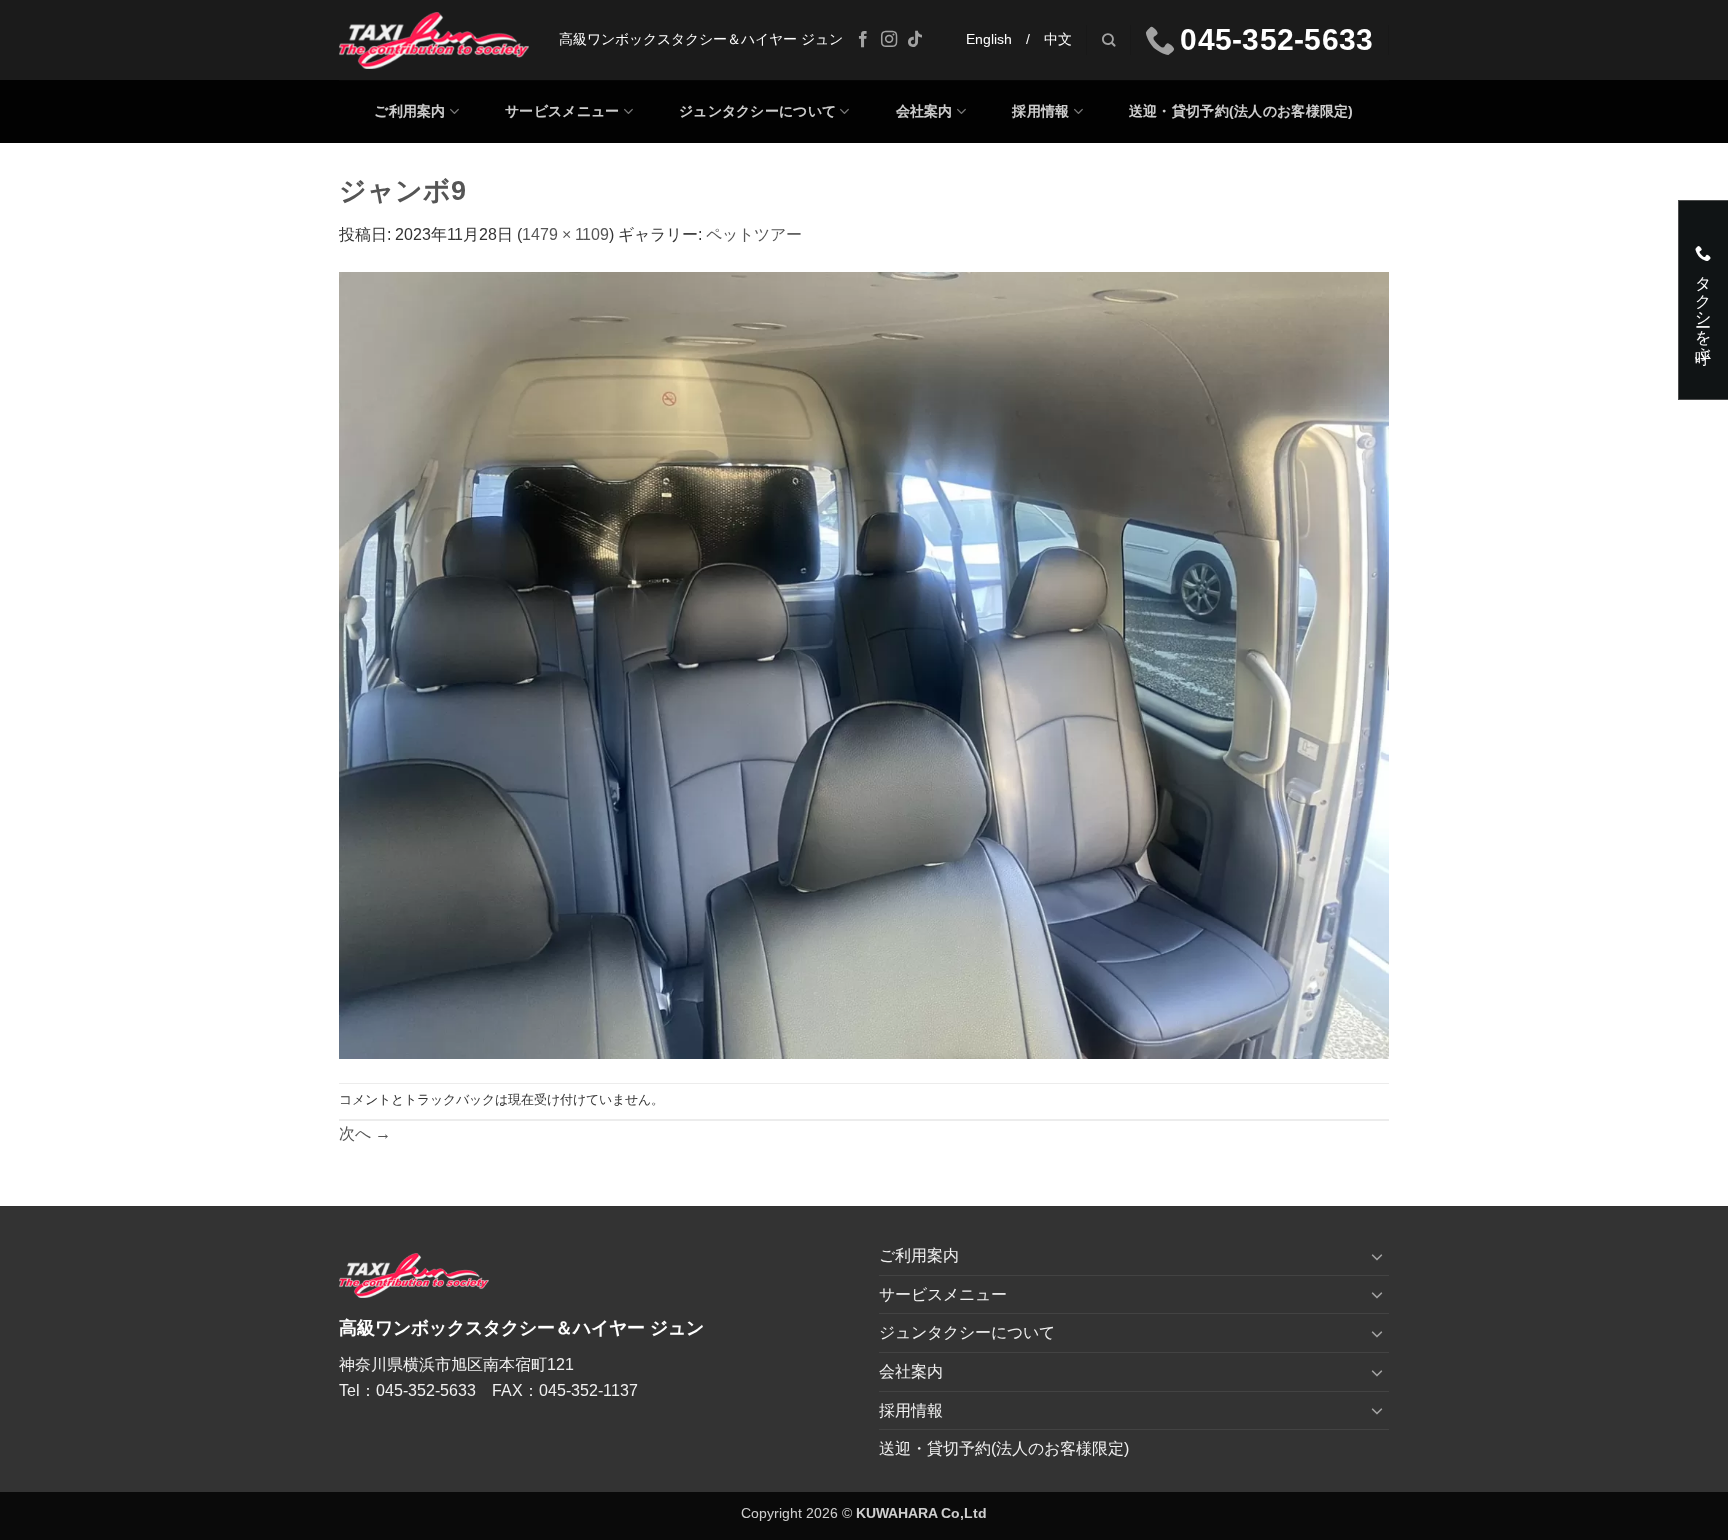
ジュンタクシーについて (757, 111)
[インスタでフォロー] (889, 40)
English (989, 39)
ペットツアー (754, 234)
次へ (365, 1133)
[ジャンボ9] (864, 664)
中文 (1058, 39)
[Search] (1108, 40)
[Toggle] (1377, 1256)
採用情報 (1040, 111)
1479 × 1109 (565, 234)
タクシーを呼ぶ (1703, 308)
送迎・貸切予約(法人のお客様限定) (1241, 111)
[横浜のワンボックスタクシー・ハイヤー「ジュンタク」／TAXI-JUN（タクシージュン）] (434, 40)
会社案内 (924, 111)
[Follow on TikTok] (915, 40)
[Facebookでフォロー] (863, 40)
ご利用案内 (409, 111)
